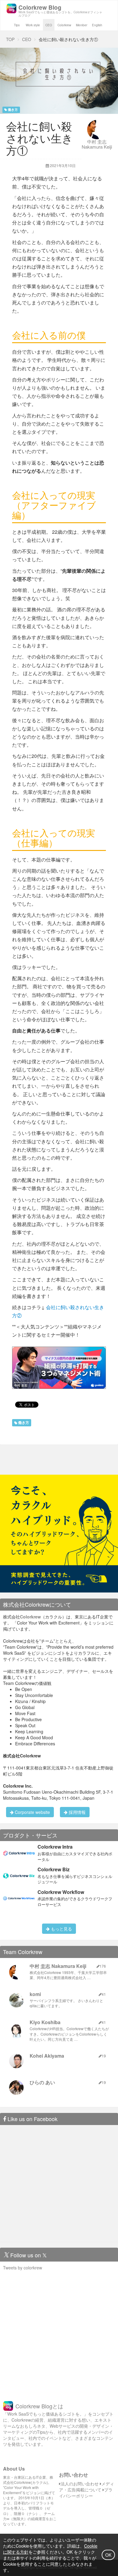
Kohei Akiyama (47, 2056)
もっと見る (61, 1929)
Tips (17, 25)
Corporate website (32, 1812)
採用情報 (77, 1812)
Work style (33, 25)
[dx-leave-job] (59, 1533)
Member (82, 25)
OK (108, 2555)
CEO (49, 25)
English (97, 25)
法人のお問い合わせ (80, 2484)
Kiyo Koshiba (45, 2022)
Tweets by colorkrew (23, 2268)
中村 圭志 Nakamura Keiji (97, 144)
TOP (10, 39)
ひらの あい (42, 2082)
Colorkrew (64, 25)
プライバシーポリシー (86, 2493)
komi (35, 1994)
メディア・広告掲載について (87, 2487)
